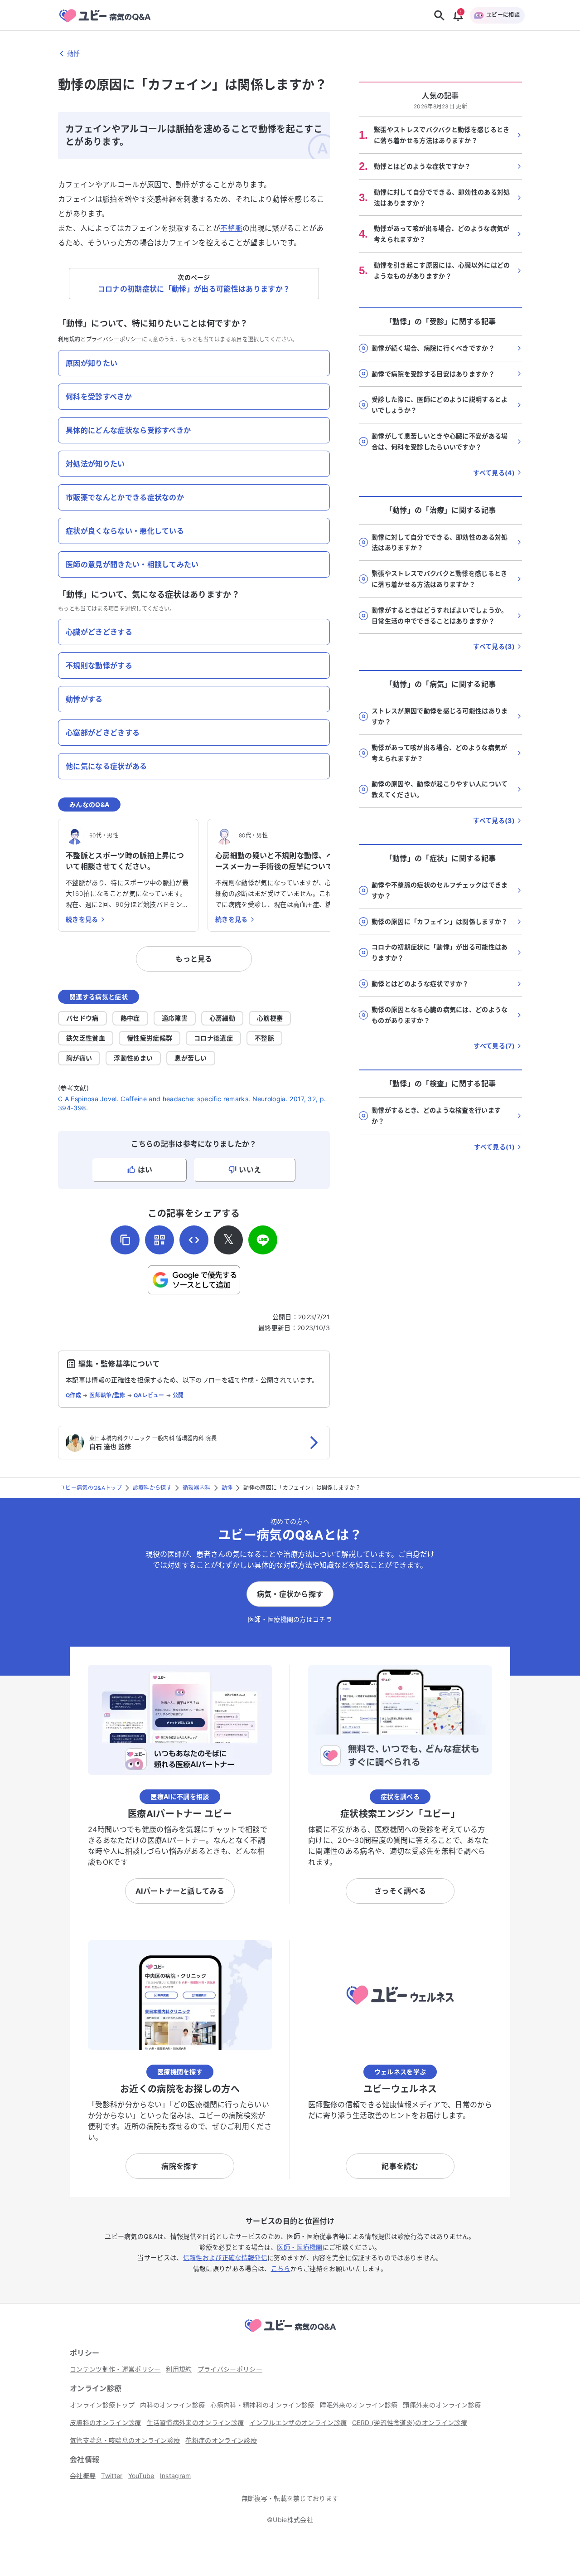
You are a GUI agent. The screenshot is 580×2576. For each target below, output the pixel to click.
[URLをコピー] (125, 1240)
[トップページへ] (290, 2333)
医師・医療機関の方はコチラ (290, 1619)
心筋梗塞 (270, 1018)
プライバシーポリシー (114, 339)
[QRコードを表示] (159, 1240)
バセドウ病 (82, 1018)
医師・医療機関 (300, 2247)
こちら (281, 2268)
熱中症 (130, 1018)
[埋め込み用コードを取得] (194, 1240)
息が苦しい (191, 1058)
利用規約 (69, 339)
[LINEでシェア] (263, 1240)
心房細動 (222, 1018)
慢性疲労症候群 (150, 1038)
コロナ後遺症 (213, 1038)
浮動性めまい (133, 1058)
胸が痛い (79, 1058)
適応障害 (175, 1018)
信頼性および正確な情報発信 (225, 2258)
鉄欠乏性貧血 (86, 1038)
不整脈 (231, 228)
